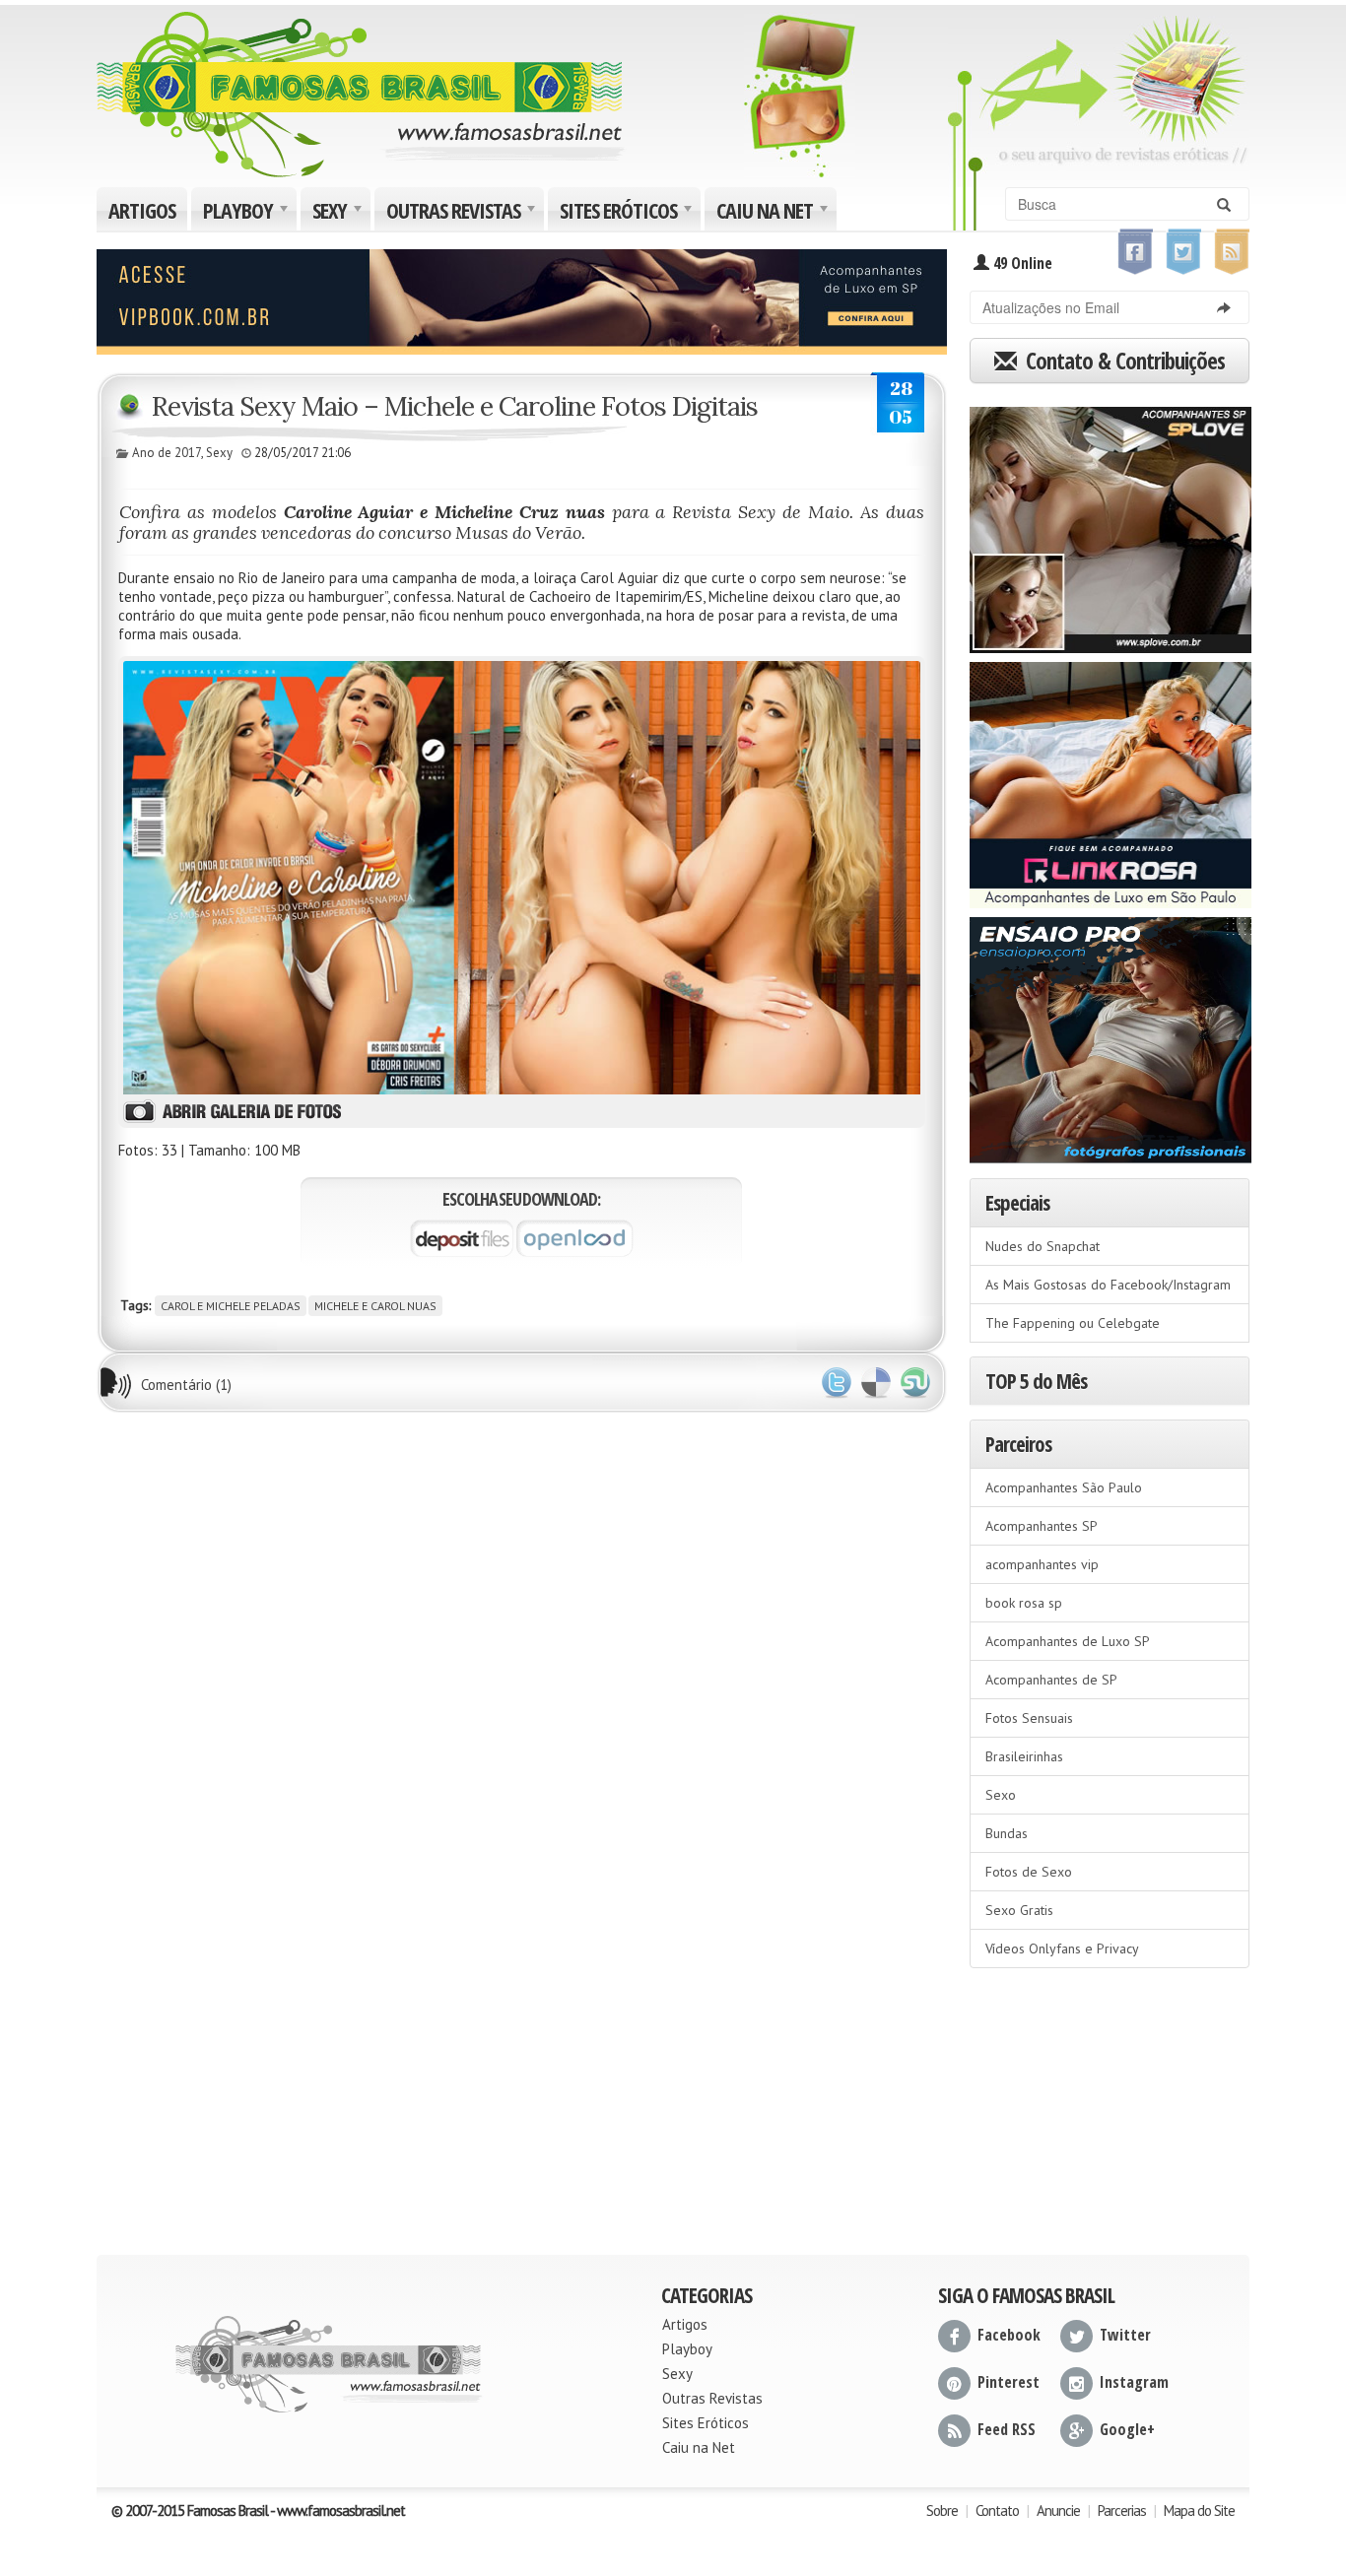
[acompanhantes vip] (522, 299)
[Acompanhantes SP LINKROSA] (1110, 778)
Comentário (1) (186, 1385)
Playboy (248, 213)
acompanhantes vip (1042, 1564)
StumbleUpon (915, 1383)
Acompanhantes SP (1042, 1526)
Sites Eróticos (628, 213)
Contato (997, 2510)
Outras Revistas (463, 213)
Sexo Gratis (1019, 1910)
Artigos (142, 210)
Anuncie (1058, 2510)
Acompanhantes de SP (1051, 1680)
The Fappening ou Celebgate (1073, 1323)
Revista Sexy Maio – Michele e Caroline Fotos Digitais (455, 406)
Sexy (339, 213)
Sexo (1001, 1795)
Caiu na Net (774, 213)
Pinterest (1009, 2382)
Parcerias (1122, 2510)
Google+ (1127, 2429)
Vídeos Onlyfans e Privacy (1062, 1949)
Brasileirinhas (1024, 1756)
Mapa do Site (1199, 2510)
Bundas (1007, 1833)
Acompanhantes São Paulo (1064, 1487)
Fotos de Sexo (1029, 1872)
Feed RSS (1007, 2429)
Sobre (942, 2510)
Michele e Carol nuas (375, 1306)
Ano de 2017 (167, 453)
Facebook (1009, 2335)
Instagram (1134, 2382)
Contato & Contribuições (1123, 361)
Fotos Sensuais (1029, 1718)
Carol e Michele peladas (231, 1306)
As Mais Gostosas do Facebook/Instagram (1108, 1285)
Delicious (876, 1383)
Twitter (837, 1383)
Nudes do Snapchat (1043, 1246)
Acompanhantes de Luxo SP (1068, 1641)
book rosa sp (1024, 1603)
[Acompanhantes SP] (1110, 523)
